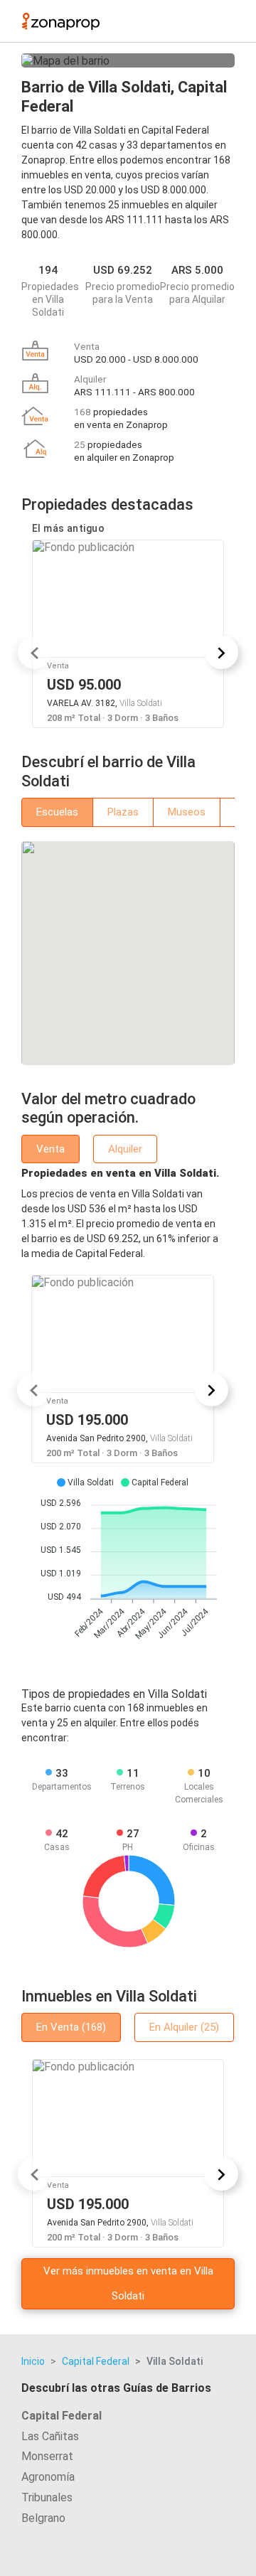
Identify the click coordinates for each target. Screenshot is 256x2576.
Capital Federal (96, 2361)
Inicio (33, 2361)
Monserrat (47, 2456)
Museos (187, 812)
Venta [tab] (50, 1149)
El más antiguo (68, 528)
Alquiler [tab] (125, 1149)
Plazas (123, 812)
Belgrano (43, 2518)
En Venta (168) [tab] (71, 2027)
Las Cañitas (50, 2436)
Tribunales (47, 2497)
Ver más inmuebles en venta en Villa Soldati (128, 2283)
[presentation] (34, 652)
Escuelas (57, 812)
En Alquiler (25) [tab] (184, 2027)
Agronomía (48, 2477)
